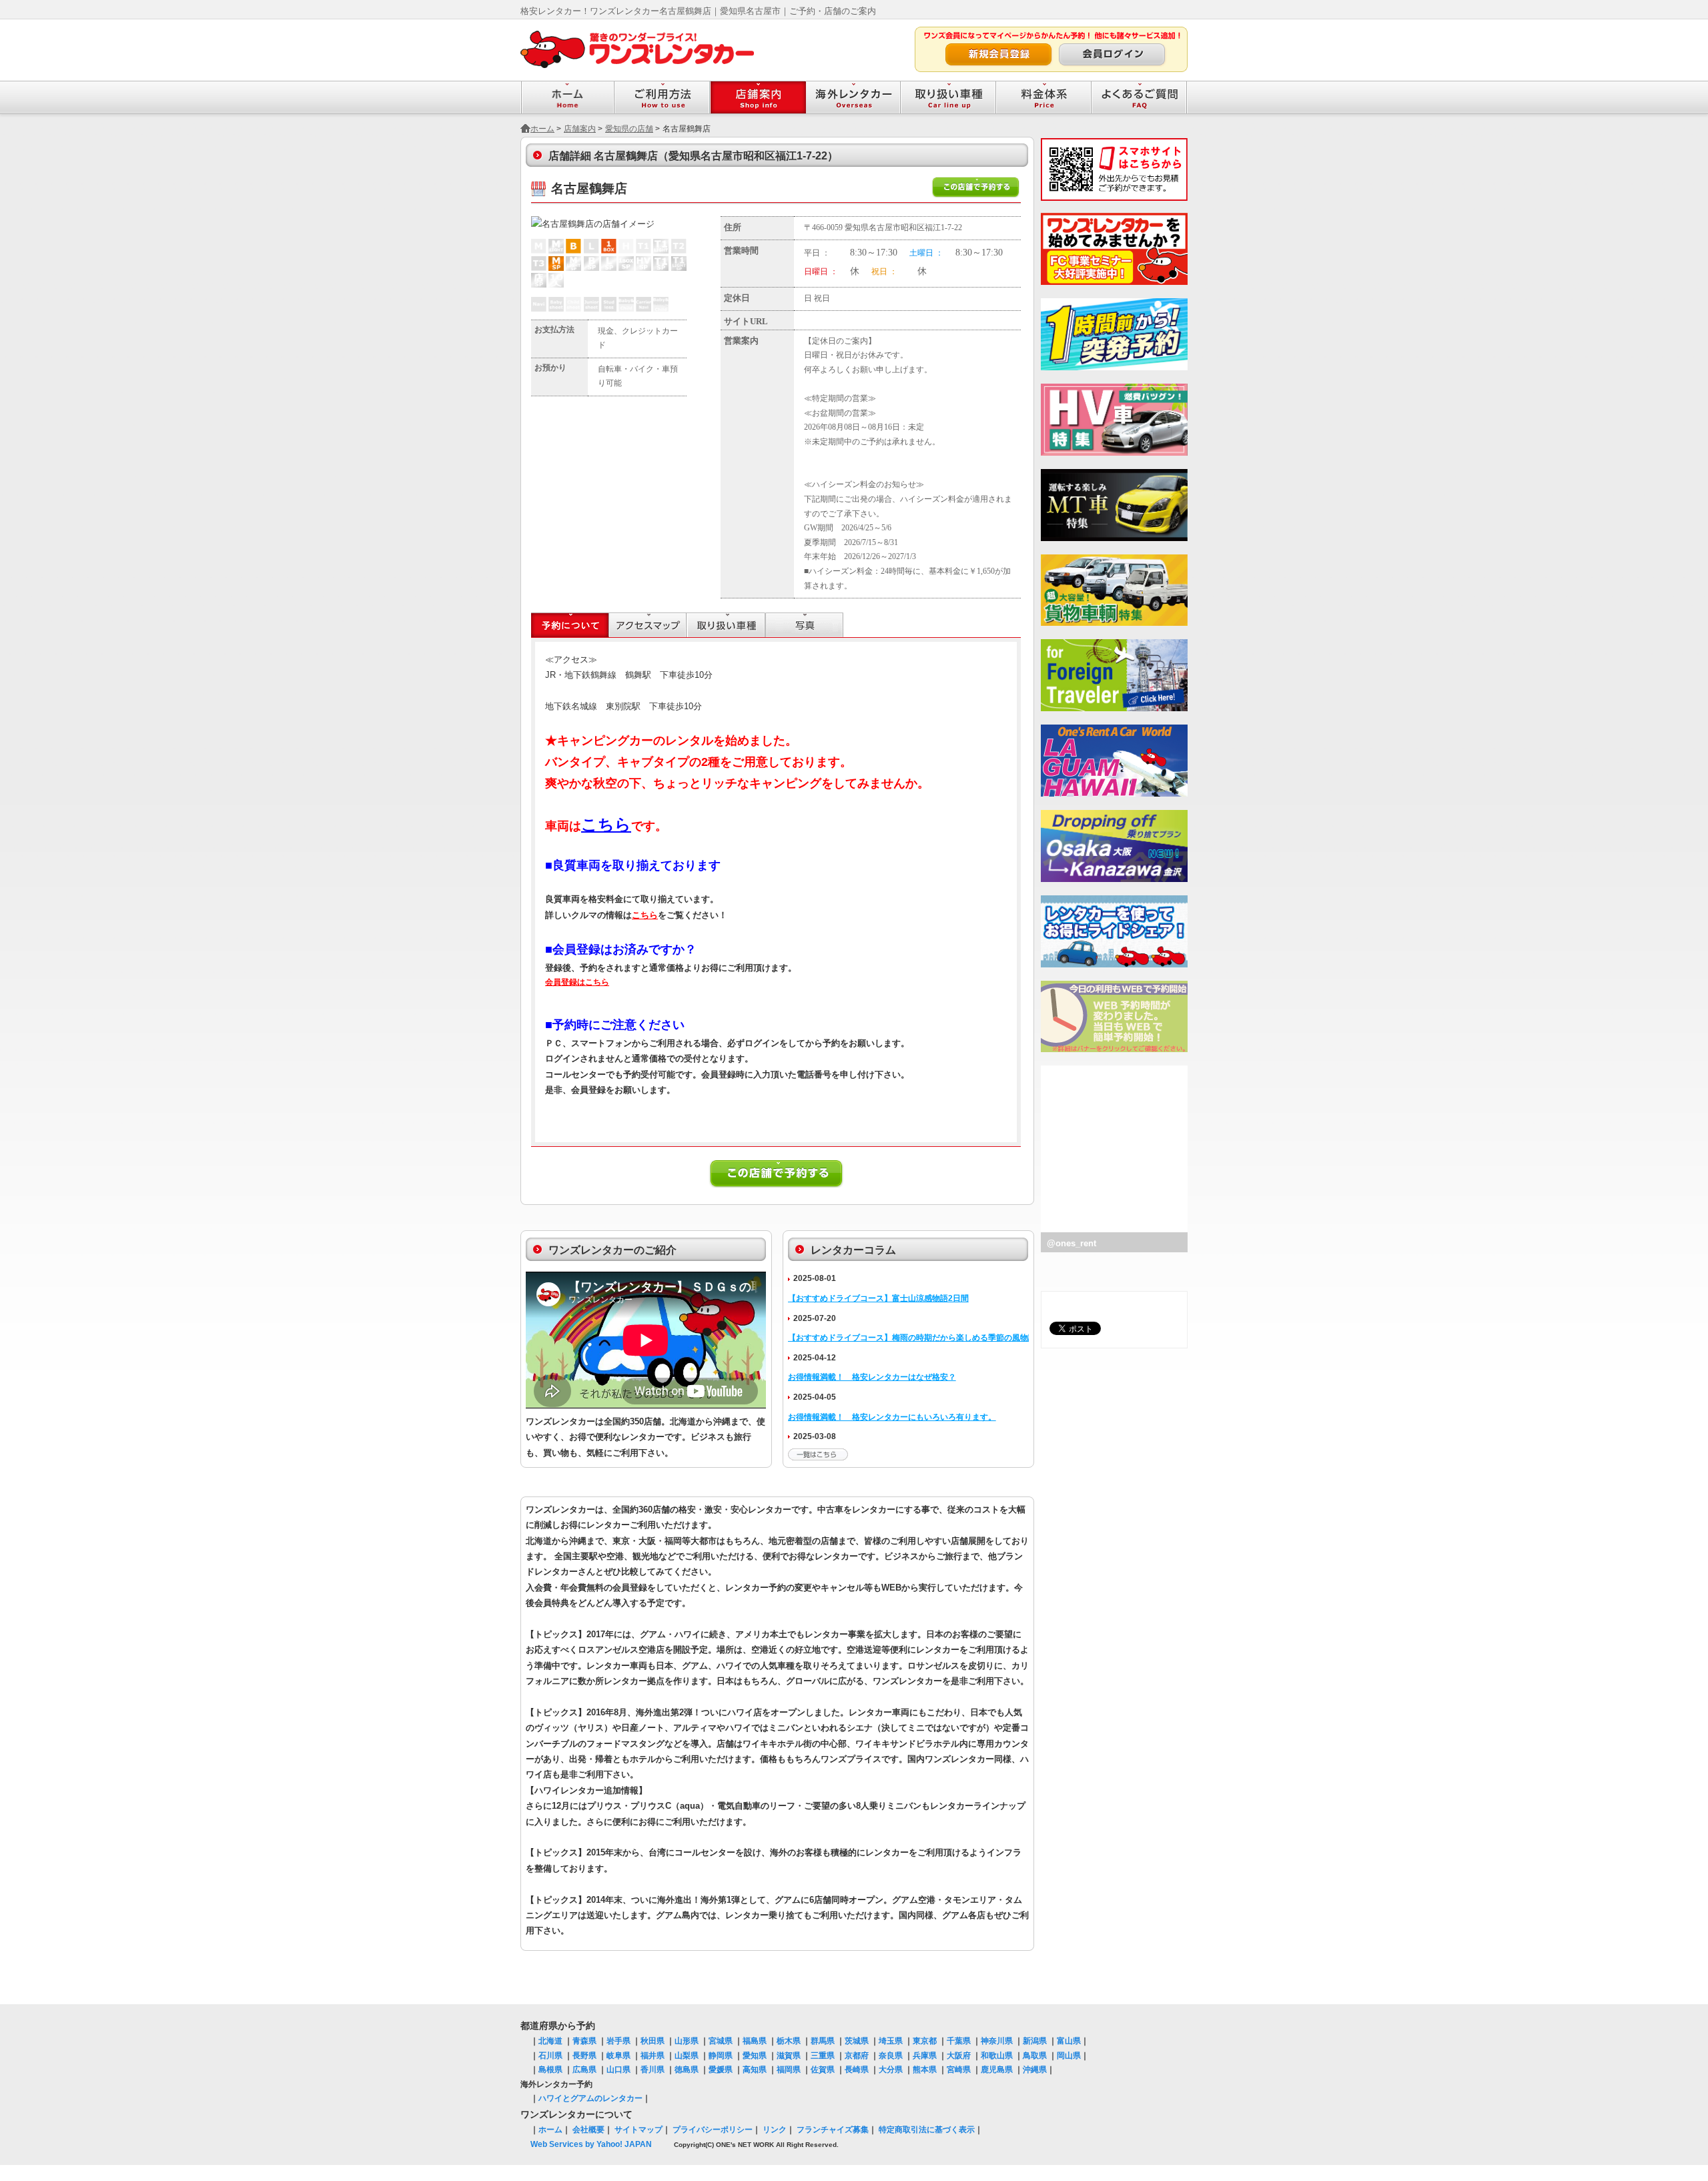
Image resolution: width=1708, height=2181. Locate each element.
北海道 (550, 2041)
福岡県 (789, 2070)
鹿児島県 (997, 2070)
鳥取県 (1035, 2056)
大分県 (891, 2070)
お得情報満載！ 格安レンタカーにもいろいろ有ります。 (892, 1417)
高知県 (755, 2070)
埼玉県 (891, 2041)
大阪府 (959, 2056)
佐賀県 (823, 2070)
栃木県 (789, 2041)
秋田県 (653, 2041)
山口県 (618, 2070)
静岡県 (721, 2056)
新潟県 (1035, 2041)
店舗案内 (580, 129)
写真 (804, 625)
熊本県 (925, 2070)
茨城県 (857, 2041)
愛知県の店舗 (629, 129)
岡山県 (1069, 2056)
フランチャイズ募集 (833, 2130)
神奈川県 (997, 2041)
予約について (570, 625)
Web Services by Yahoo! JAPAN (591, 2144)
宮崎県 (959, 2070)
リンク (775, 2130)
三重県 (823, 2056)
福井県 (653, 2056)
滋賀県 (789, 2056)
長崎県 (857, 2070)
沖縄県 (1035, 2070)
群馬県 (823, 2041)
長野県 (584, 2056)
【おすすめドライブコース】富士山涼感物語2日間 (878, 1298)
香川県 (653, 2070)
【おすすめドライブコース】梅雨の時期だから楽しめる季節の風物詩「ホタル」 (932, 1338)
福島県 (755, 2041)
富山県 (1069, 2041)
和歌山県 (997, 2056)
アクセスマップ (648, 625)
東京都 (925, 2041)
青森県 (584, 2041)
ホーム (542, 129)
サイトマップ (638, 2130)
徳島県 (687, 2070)
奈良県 (891, 2056)
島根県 (550, 2070)
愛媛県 (721, 2070)
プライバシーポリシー (713, 2130)
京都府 (857, 2056)
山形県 (687, 2041)
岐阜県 (618, 2056)
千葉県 (959, 2041)
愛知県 (755, 2056)
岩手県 (618, 2041)
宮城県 (721, 2041)
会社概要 (588, 2130)
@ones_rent (1072, 1243)
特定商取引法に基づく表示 (927, 2130)
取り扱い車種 (726, 625)
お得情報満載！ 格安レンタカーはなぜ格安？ (872, 1377)
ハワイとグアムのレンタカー (590, 2098)
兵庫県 (925, 2056)
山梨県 (687, 2056)
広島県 (584, 2070)
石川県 (550, 2056)
